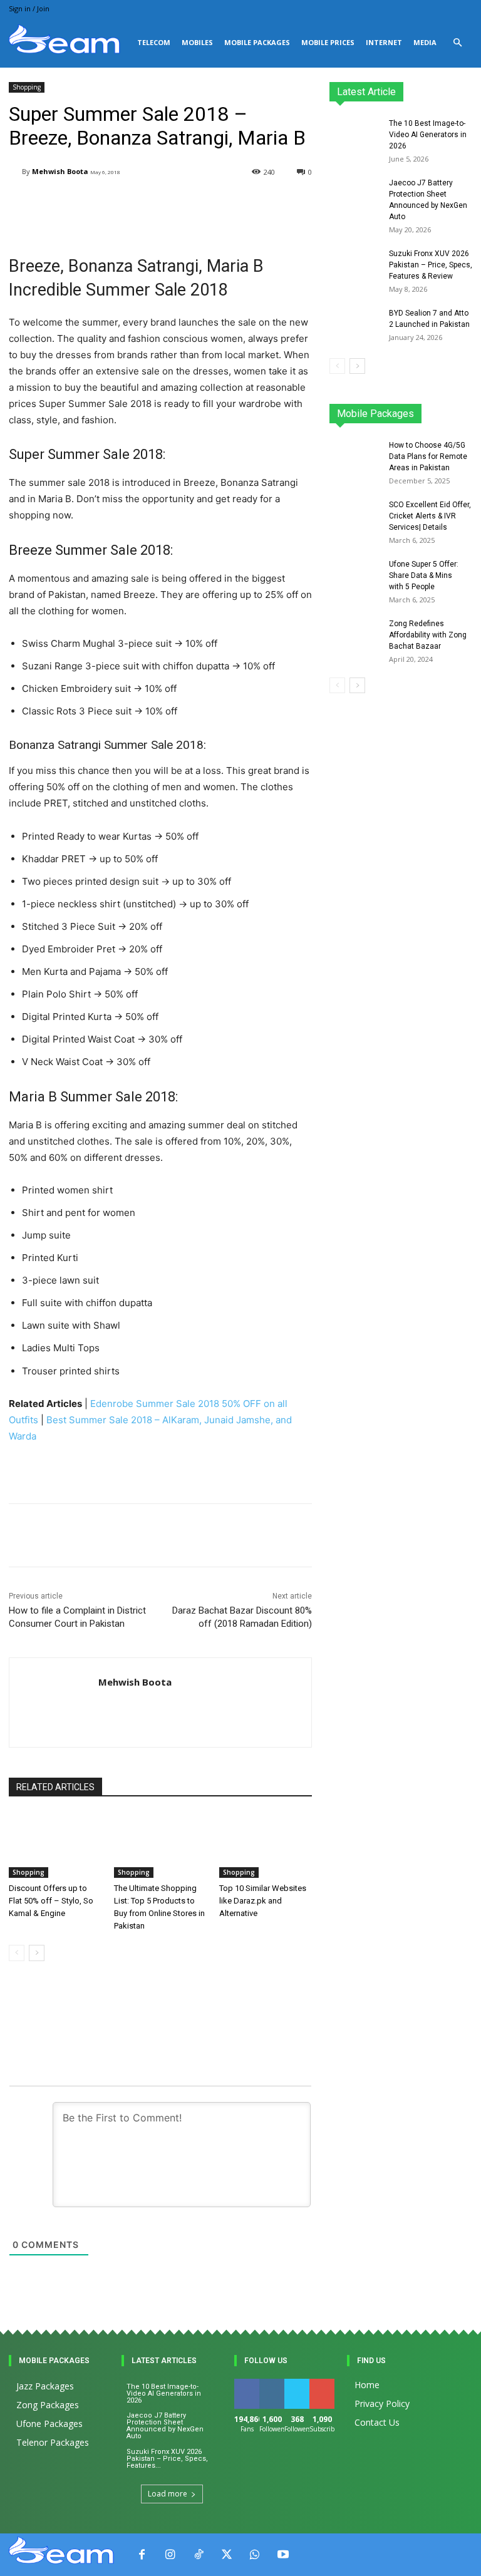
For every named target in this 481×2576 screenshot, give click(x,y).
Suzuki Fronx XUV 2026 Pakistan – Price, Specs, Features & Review (431, 265)
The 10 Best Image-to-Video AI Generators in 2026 (428, 135)
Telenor (425, 409)
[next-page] (37, 1953)
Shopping (27, 87)
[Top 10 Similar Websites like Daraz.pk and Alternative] (266, 1845)
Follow (274, 2383)
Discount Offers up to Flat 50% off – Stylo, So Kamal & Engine (51, 1901)
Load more (168, 2494)
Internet (384, 42)
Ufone (428, 417)
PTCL (463, 417)
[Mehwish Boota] (15, 172)
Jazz (388, 409)
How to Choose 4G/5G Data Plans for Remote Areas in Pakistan (428, 456)
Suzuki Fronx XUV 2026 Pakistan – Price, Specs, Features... (167, 2459)
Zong (463, 409)
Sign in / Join (29, 8)
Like (247, 2383)
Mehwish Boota (60, 171)
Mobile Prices (328, 42)
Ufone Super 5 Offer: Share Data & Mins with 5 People (424, 575)
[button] (457, 43)
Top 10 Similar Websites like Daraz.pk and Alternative (263, 1901)
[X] (226, 2555)
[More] (311, 1535)
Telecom (154, 42)
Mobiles (197, 42)
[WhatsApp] (255, 2555)
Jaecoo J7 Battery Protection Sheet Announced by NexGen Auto (165, 2426)
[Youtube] (283, 2555)
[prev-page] (17, 1953)
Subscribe (329, 2383)
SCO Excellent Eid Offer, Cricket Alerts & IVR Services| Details (430, 516)
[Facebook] (142, 2555)
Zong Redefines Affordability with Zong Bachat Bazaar (428, 635)
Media (425, 42)
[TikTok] (198, 2555)
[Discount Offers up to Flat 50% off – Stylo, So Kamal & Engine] (55, 1845)
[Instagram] (170, 2555)
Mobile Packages (257, 42)
